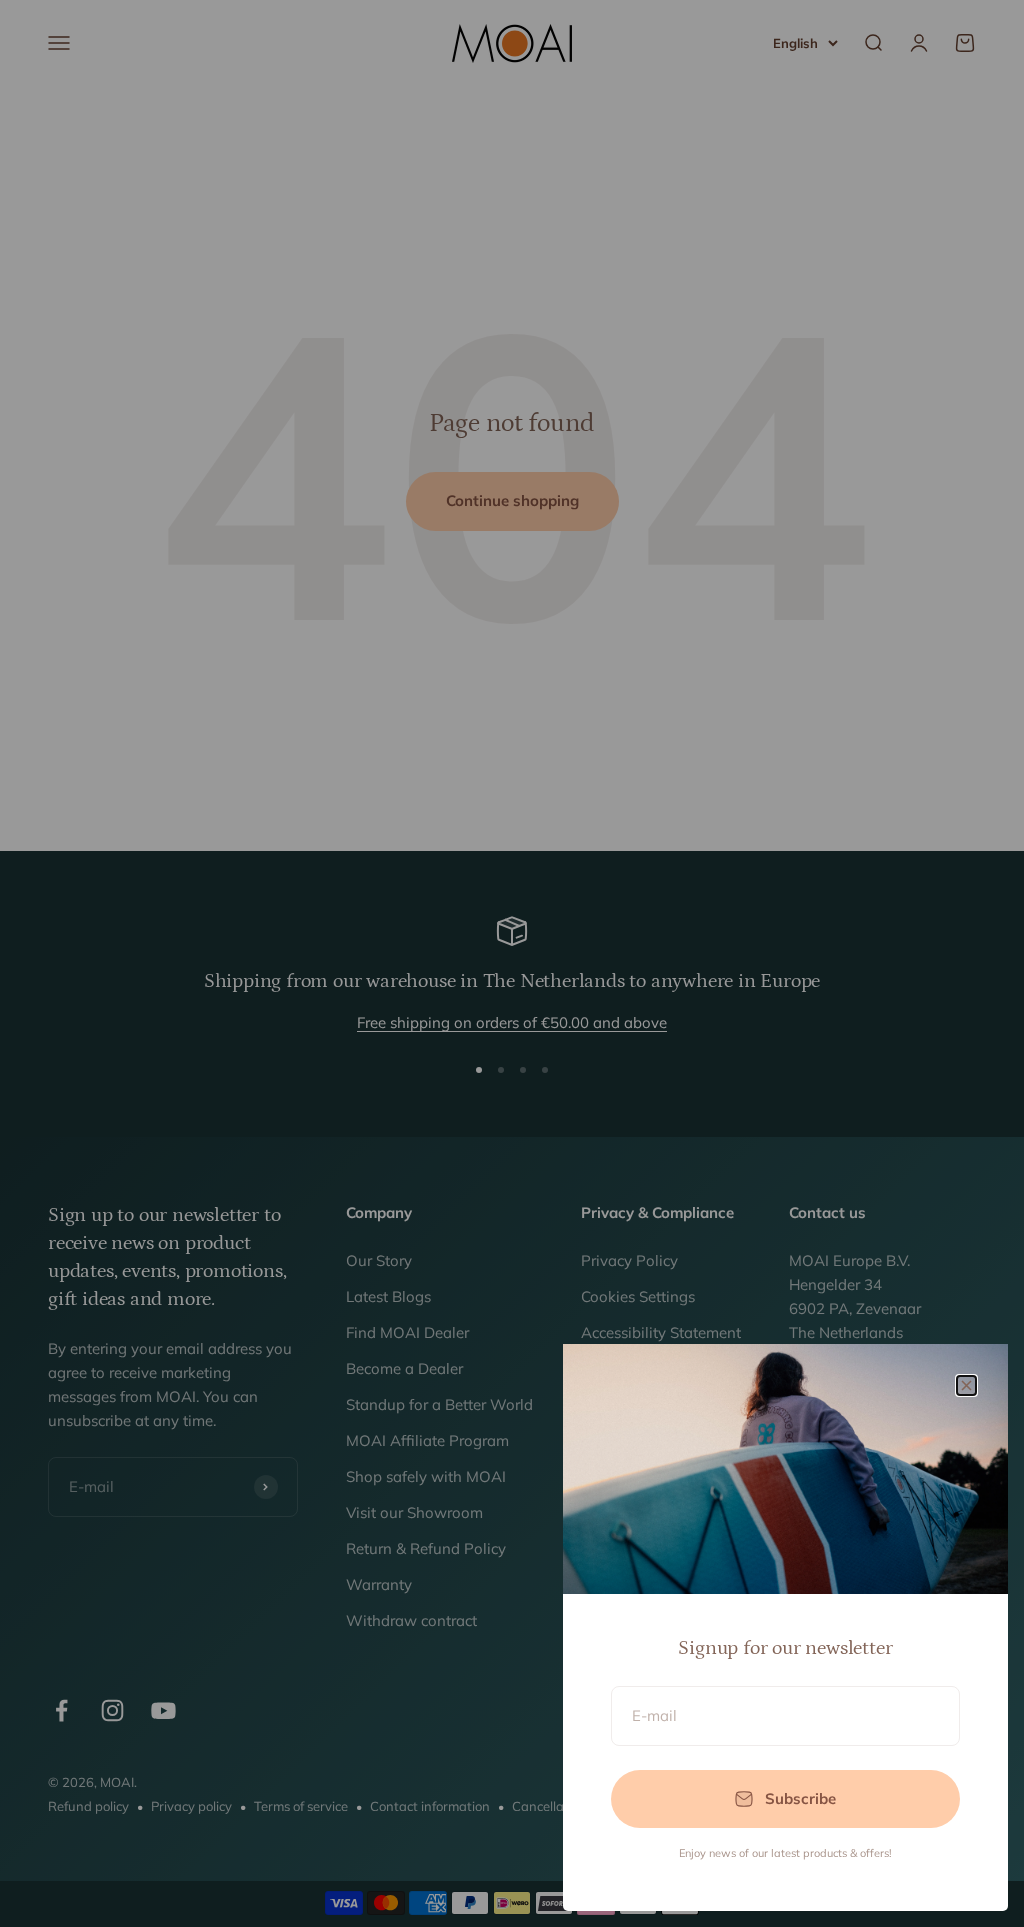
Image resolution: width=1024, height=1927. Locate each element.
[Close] (966, 1385)
